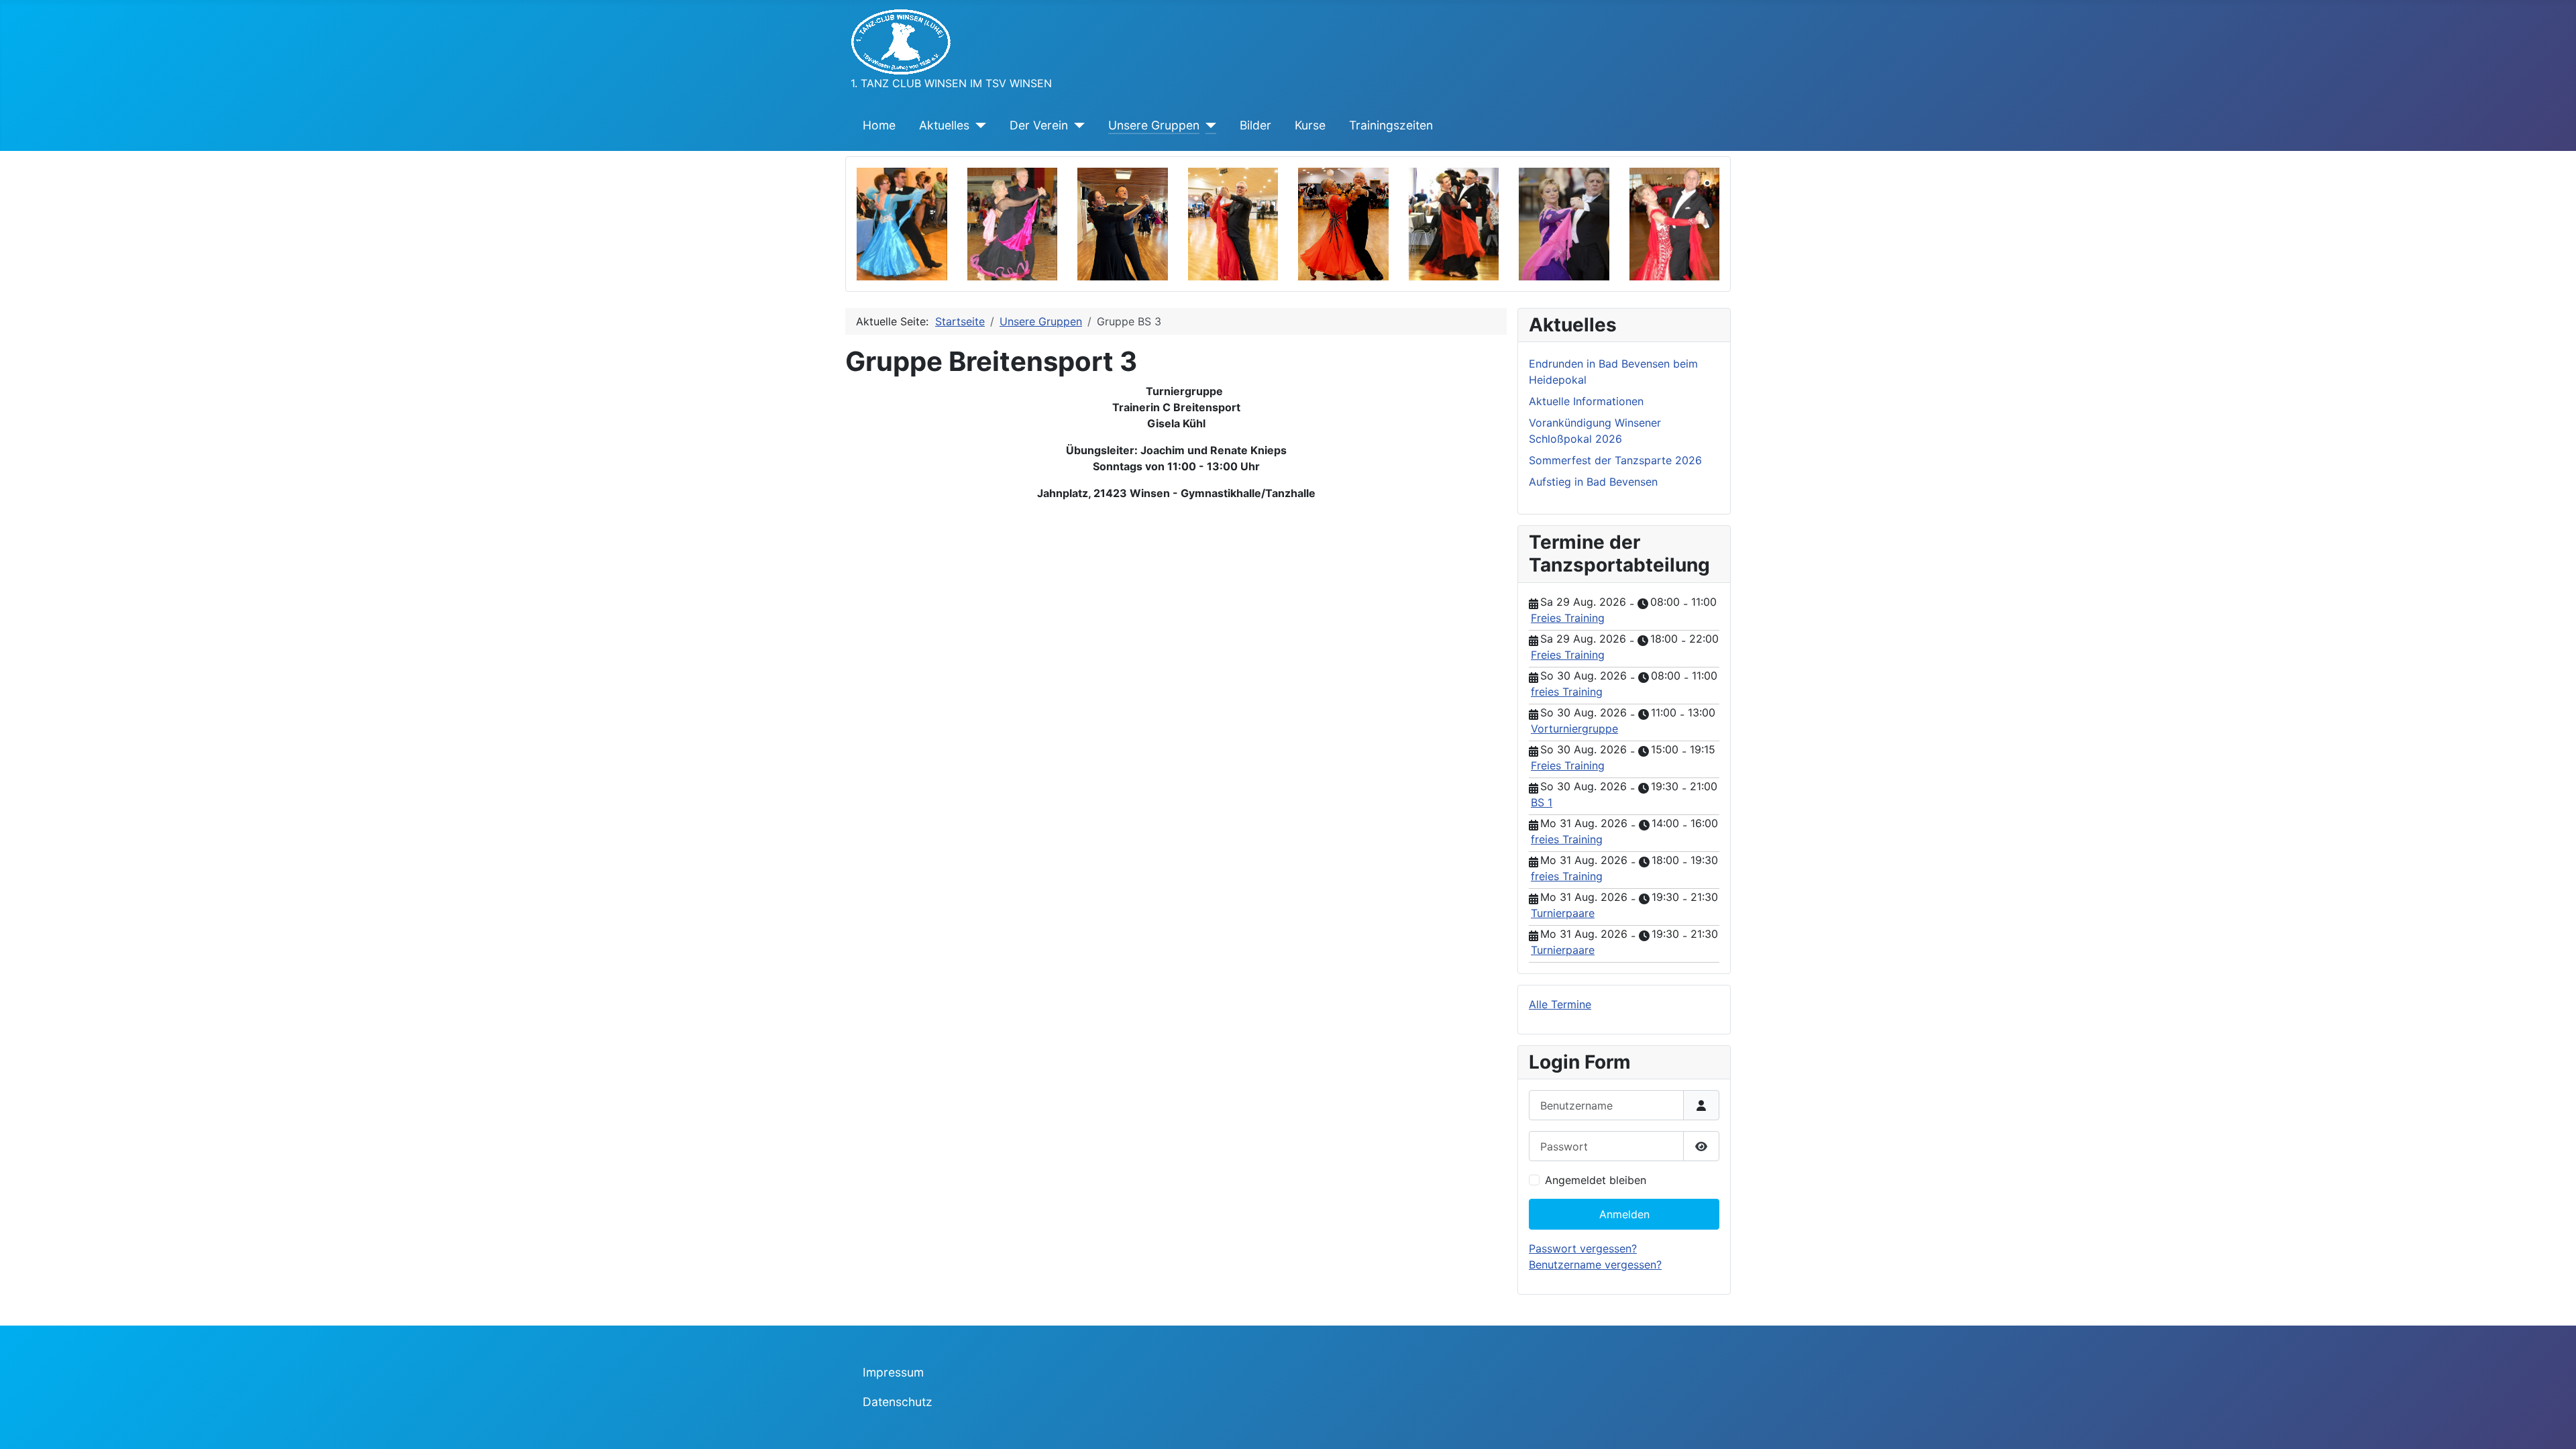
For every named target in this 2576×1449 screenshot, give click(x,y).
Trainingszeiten (1391, 125)
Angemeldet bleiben (1596, 1180)
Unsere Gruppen (1154, 125)
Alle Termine (1560, 1004)
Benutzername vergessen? (1595, 1265)
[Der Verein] (1076, 125)
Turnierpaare (1563, 913)
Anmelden (1624, 1214)
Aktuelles (944, 125)
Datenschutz (898, 1402)
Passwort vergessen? (1583, 1248)
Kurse (1310, 125)
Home (879, 125)
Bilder (1255, 125)
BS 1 (1542, 802)
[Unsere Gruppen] (1208, 125)
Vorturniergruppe (1574, 729)
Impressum (893, 1372)
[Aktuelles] (978, 125)
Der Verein (1039, 125)
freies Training (1567, 692)
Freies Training (1568, 618)
